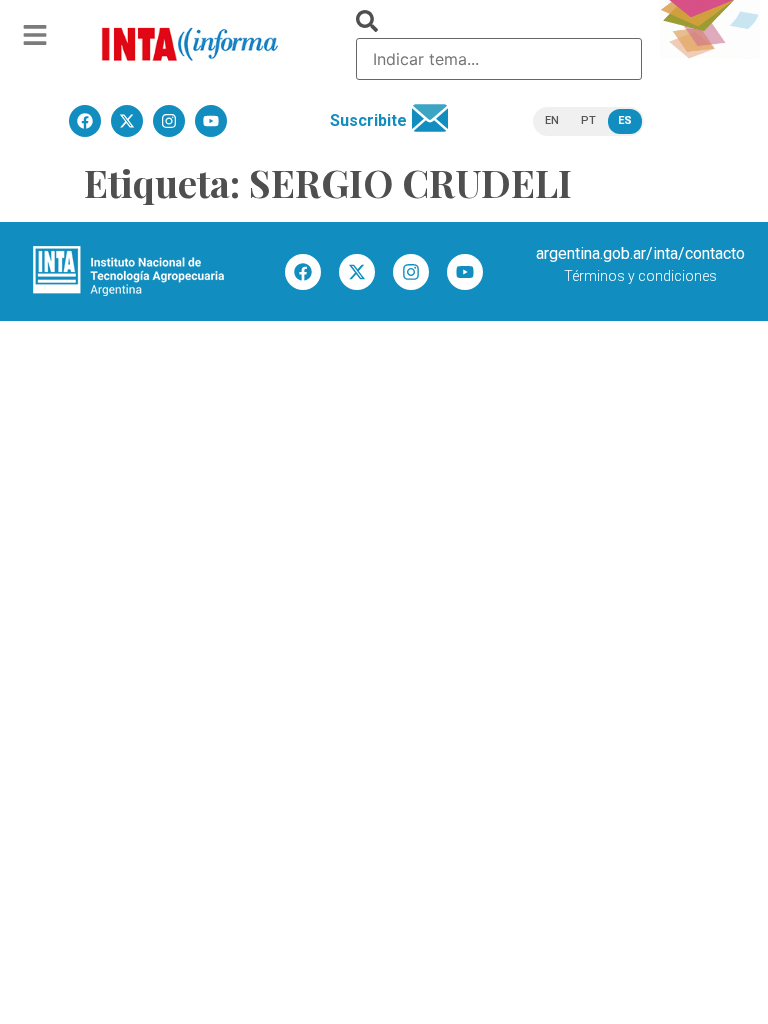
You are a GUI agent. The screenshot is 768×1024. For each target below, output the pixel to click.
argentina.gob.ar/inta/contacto (640, 253)
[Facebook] (303, 272)
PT (588, 120)
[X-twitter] (357, 272)
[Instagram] (411, 272)
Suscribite (368, 120)
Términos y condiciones (640, 276)
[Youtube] (465, 272)
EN (552, 120)
